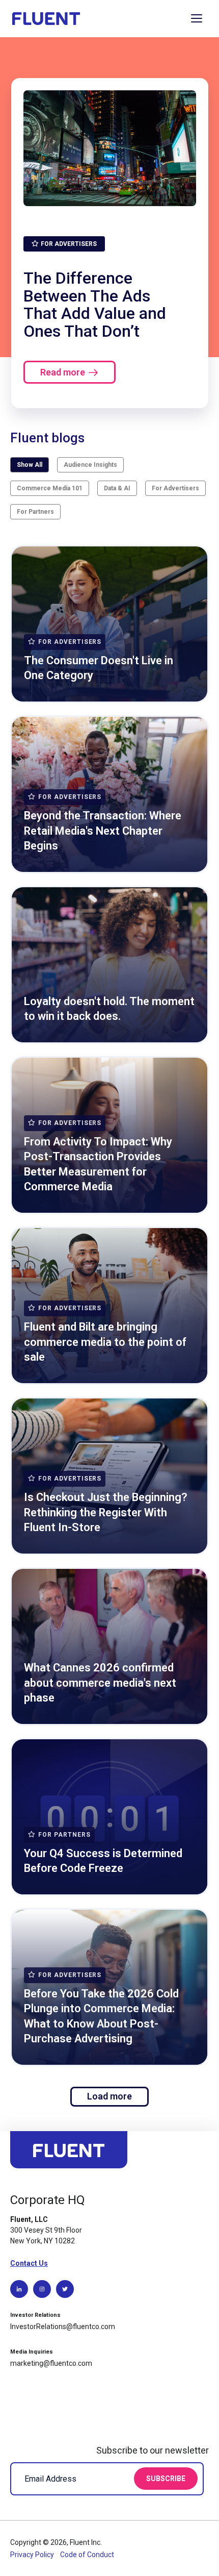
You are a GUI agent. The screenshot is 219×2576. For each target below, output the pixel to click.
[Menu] (197, 18)
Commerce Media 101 (50, 488)
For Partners (35, 512)
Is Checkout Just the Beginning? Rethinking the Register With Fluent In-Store (106, 1512)
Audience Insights (90, 465)
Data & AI (117, 488)
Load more (109, 2096)
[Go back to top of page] (69, 2154)
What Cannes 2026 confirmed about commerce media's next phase (100, 1683)
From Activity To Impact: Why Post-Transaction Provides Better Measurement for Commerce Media (98, 1164)
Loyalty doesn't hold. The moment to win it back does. (109, 1009)
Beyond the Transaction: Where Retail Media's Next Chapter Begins (103, 831)
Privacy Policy (33, 2555)
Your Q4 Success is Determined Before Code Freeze (103, 1861)
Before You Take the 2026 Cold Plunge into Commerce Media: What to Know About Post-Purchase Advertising (101, 2016)
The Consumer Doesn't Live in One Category (99, 668)
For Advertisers (175, 488)
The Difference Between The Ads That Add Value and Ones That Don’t (95, 305)
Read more (63, 372)
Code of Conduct (87, 2555)
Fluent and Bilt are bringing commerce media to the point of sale (105, 1342)
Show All (30, 465)
